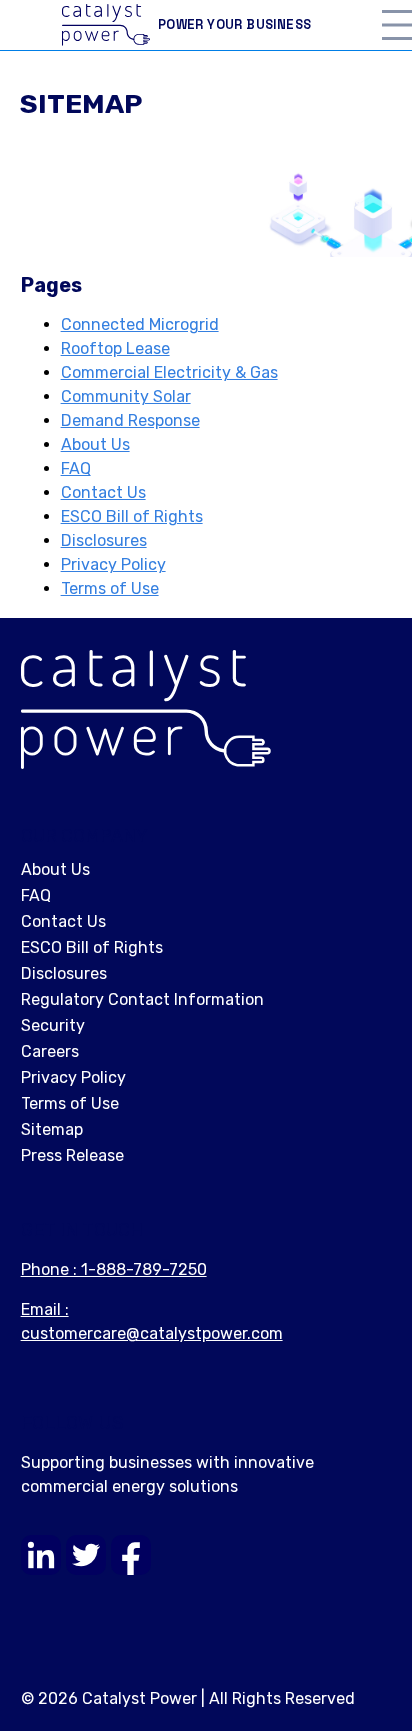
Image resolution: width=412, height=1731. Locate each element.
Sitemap (52, 1129)
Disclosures (104, 540)
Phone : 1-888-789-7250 (114, 1269)
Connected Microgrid (140, 324)
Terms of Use (110, 588)
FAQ (76, 468)
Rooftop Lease (115, 348)
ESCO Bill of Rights (132, 516)
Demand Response (130, 420)
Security (53, 1025)
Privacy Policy (113, 564)
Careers (50, 1051)
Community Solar (126, 396)
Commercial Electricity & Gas (169, 372)
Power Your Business (235, 24)
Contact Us (103, 492)
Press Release (72, 1155)
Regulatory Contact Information (142, 999)
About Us (95, 444)
